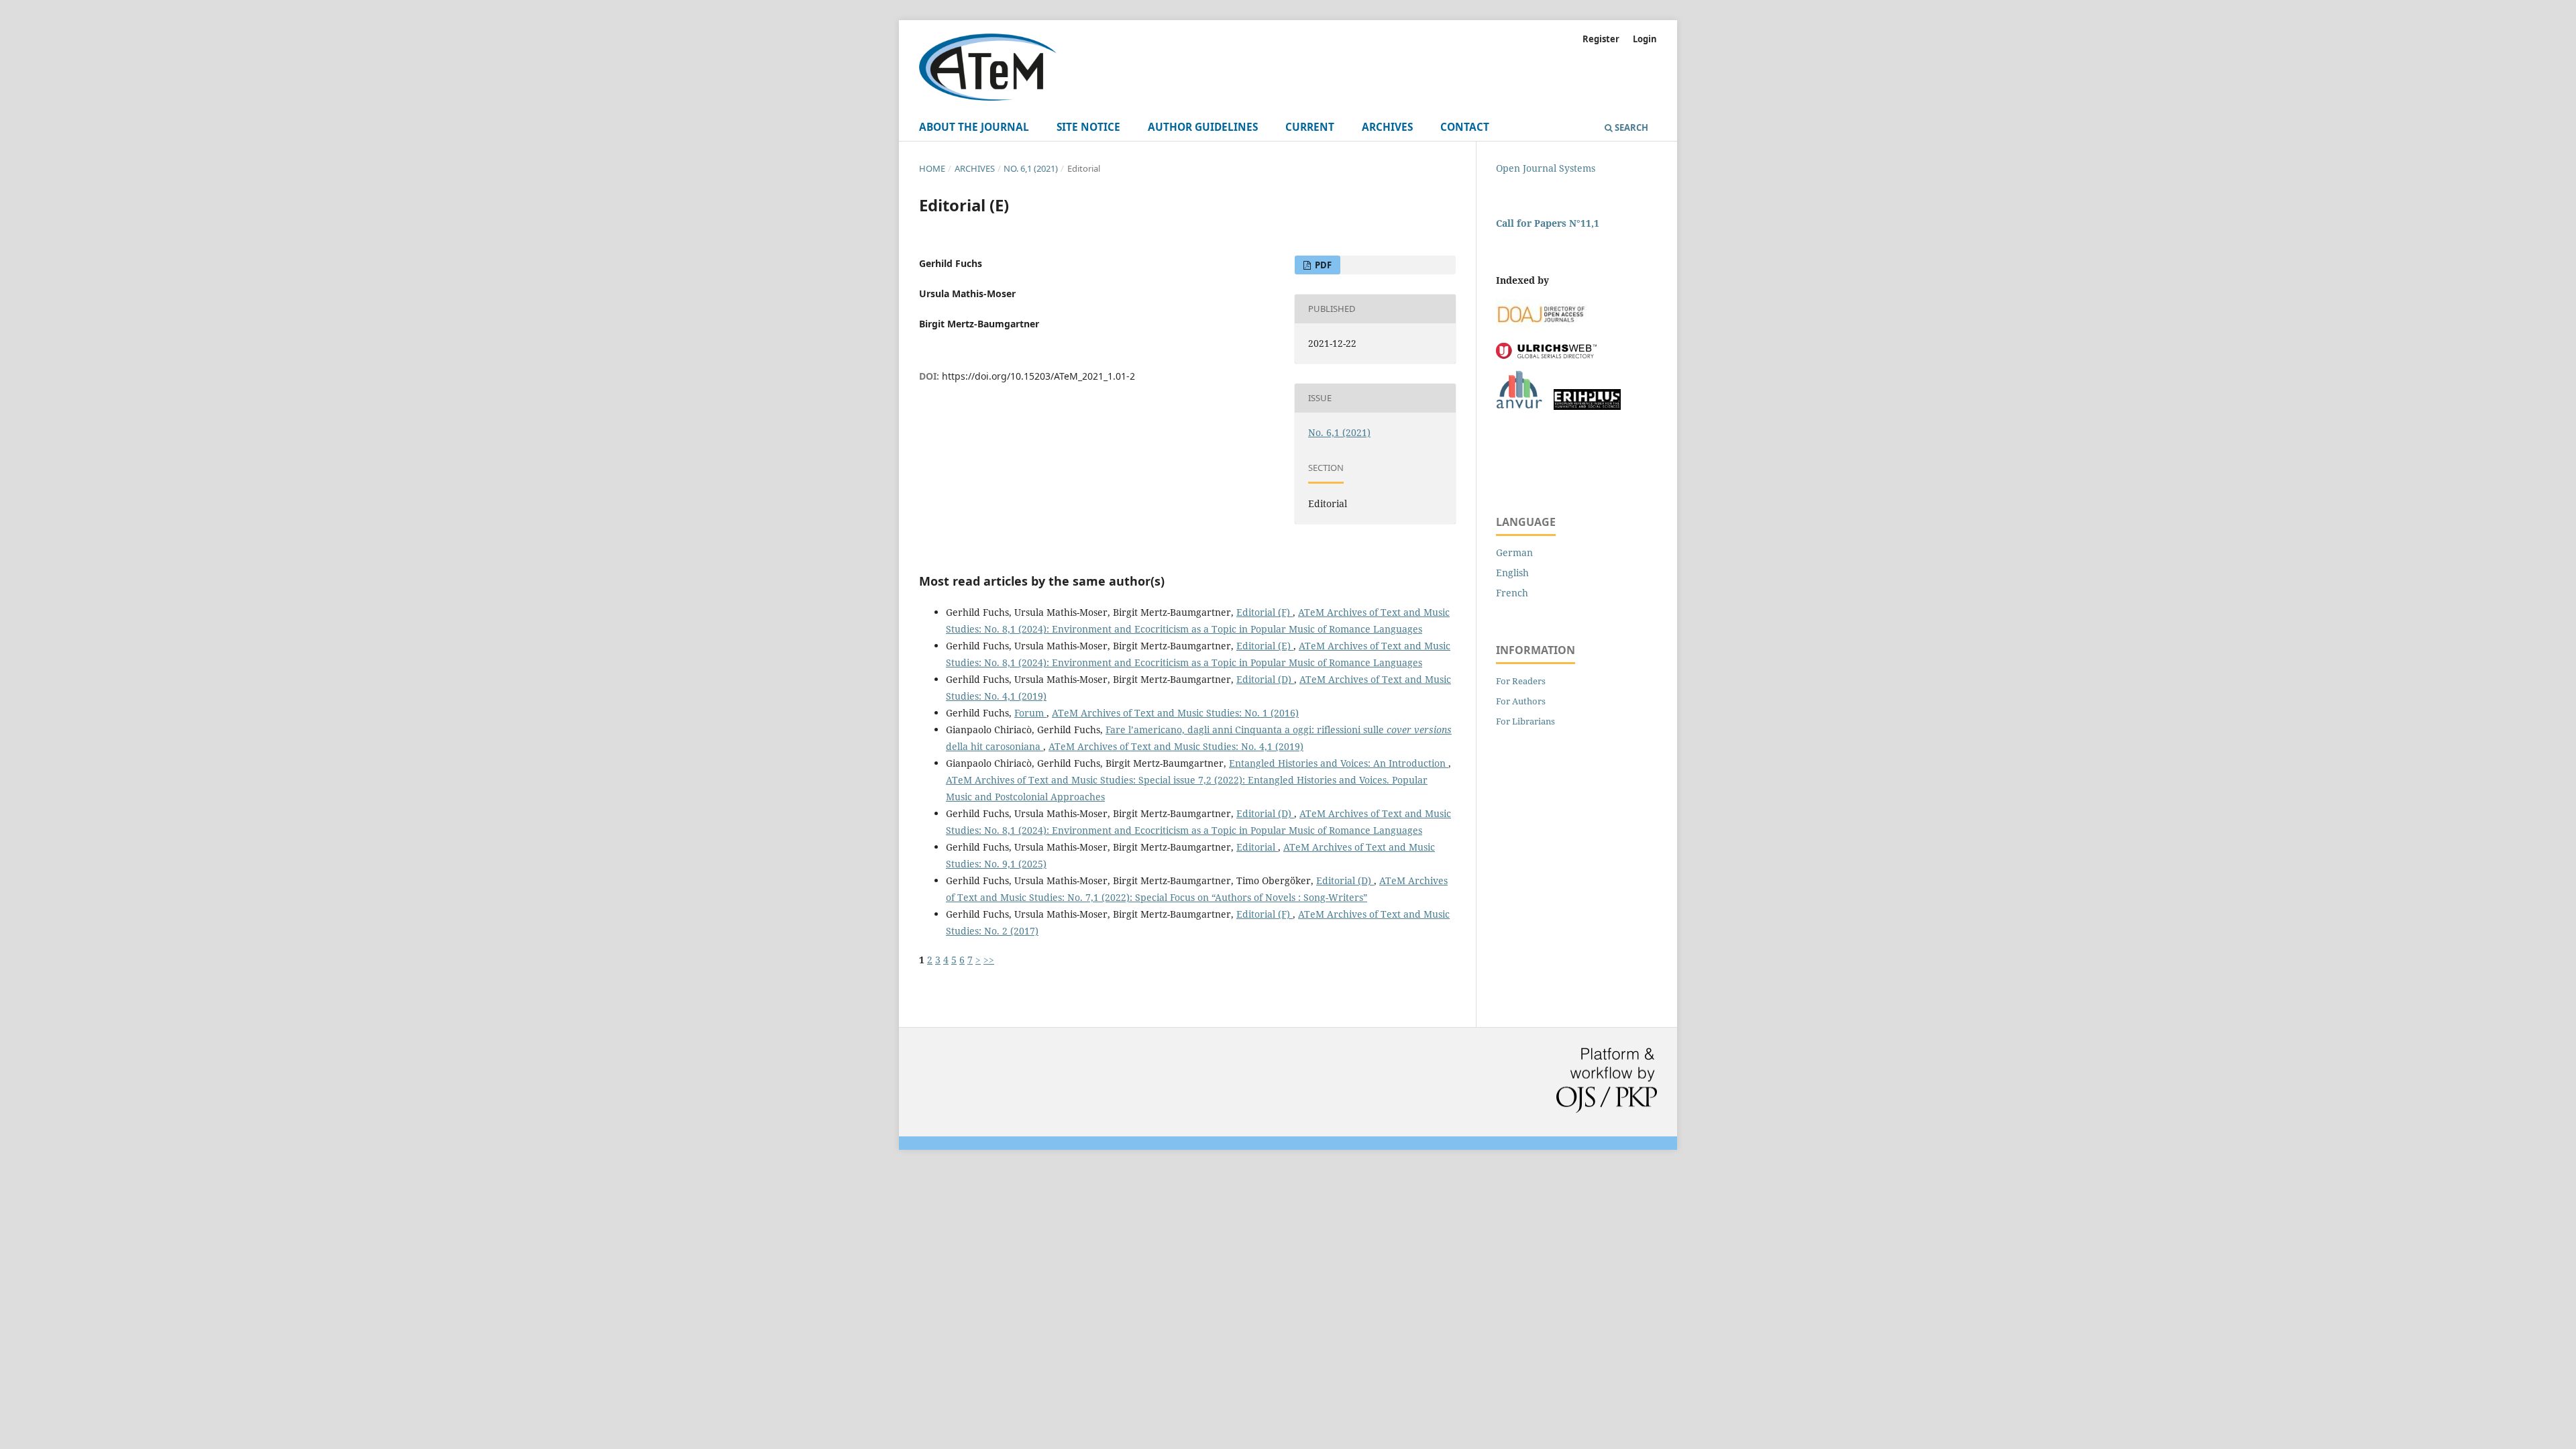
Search (1630, 127)
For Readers (1521, 681)
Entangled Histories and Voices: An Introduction (1339, 763)
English (1512, 573)
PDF (1322, 265)
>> (989, 960)
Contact (1465, 127)
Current (1310, 127)
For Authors (1521, 701)
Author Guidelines (1203, 127)
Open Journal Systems (1546, 168)
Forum (1030, 713)
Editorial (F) (1265, 612)
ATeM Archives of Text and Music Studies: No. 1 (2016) (1175, 713)
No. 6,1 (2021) (1031, 168)
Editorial (1257, 847)
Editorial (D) (1265, 679)
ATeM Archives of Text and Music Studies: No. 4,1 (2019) (1176, 746)
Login (1645, 39)
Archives (1387, 127)
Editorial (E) (1265, 646)
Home (932, 168)
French (1512, 593)
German (1514, 552)
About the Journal (974, 127)
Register (1601, 39)
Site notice (1088, 127)
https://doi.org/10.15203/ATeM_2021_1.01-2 (1038, 376)
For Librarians (1525, 721)
